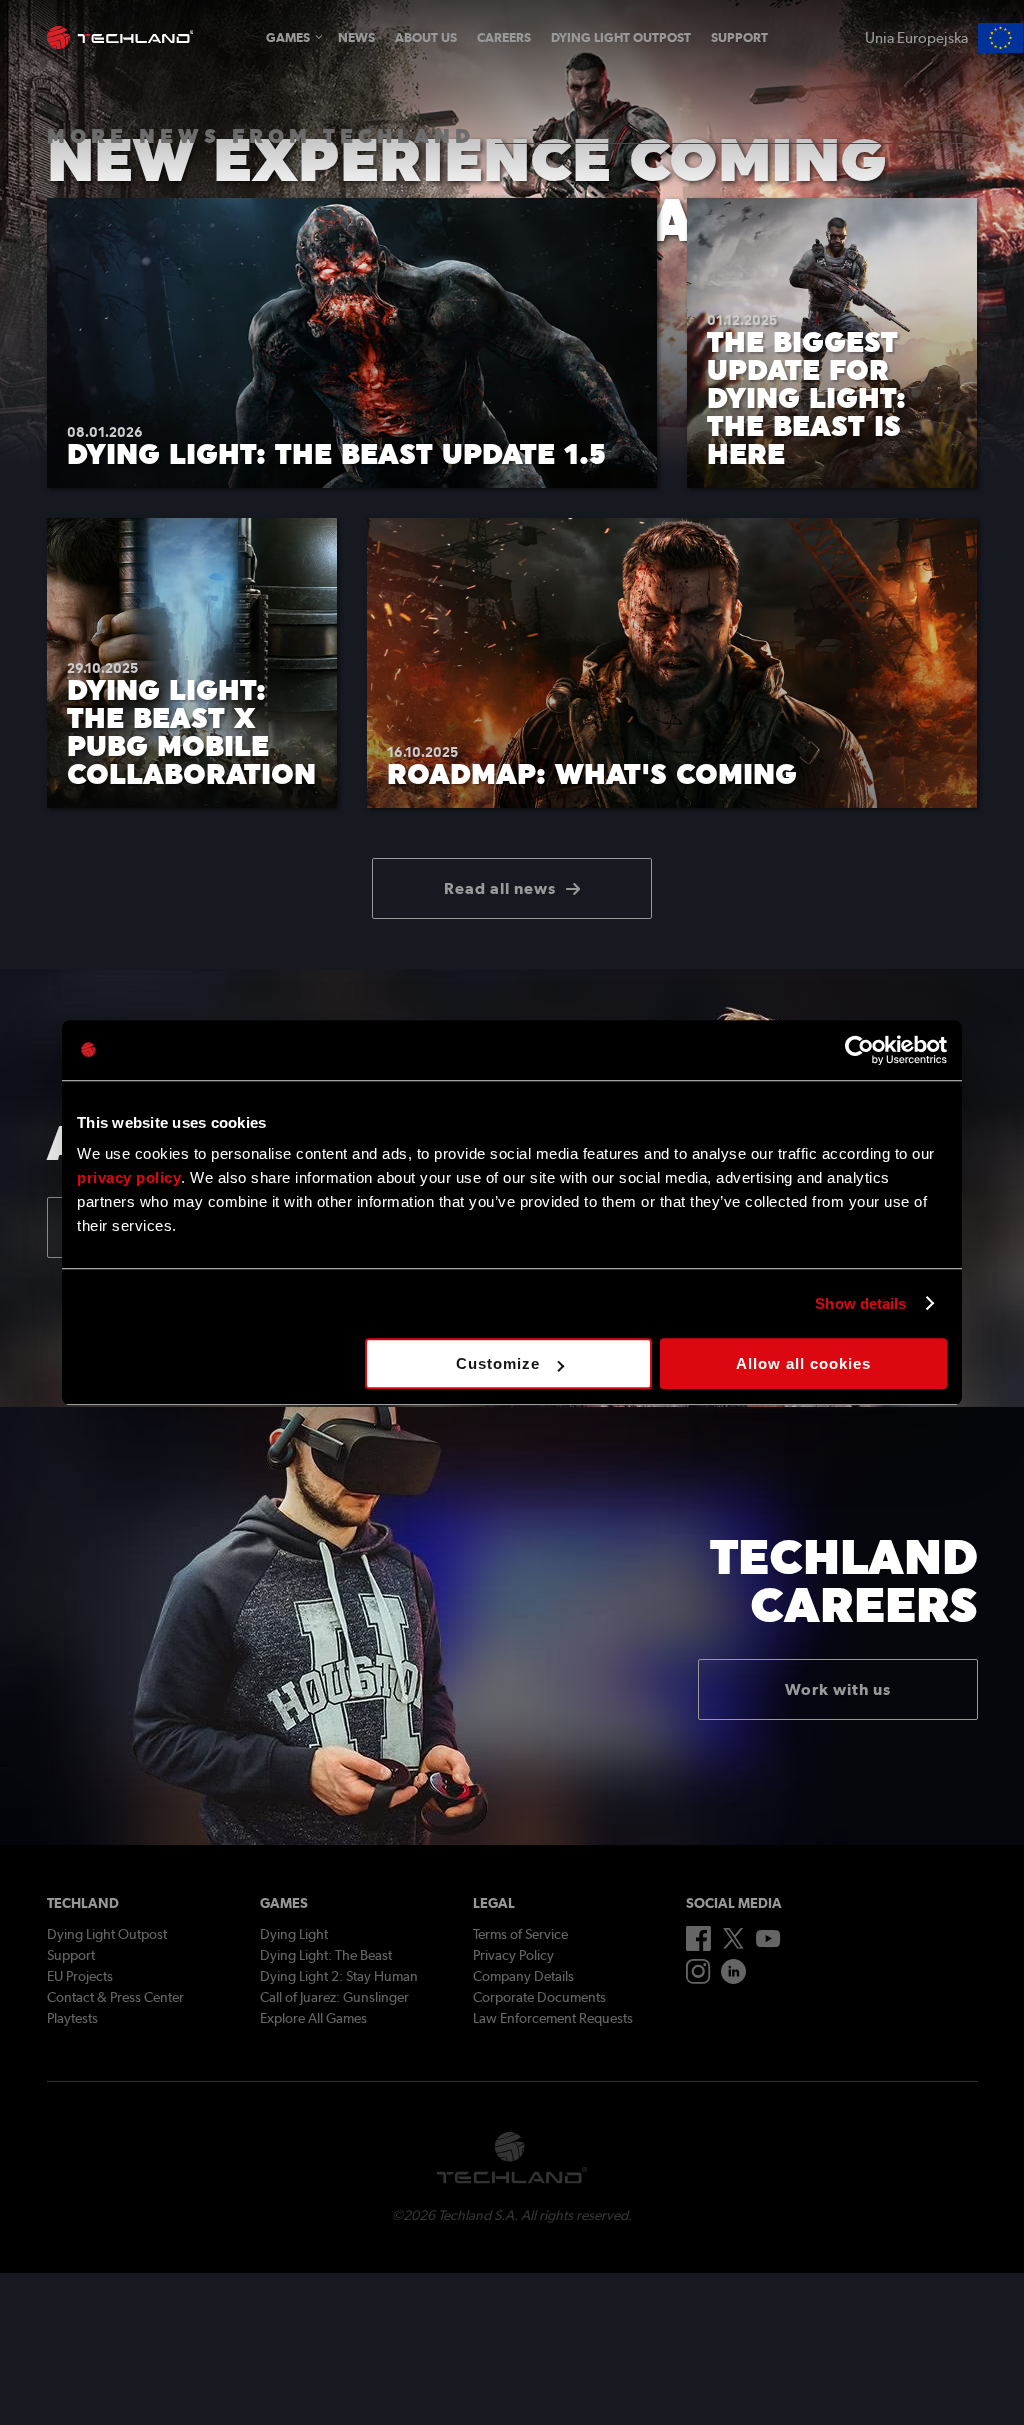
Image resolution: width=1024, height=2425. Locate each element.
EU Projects (80, 1976)
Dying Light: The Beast (326, 1955)
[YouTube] (768, 1943)
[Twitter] (733, 1944)
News (356, 37)
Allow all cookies (803, 1363)
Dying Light (294, 1934)
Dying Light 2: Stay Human (339, 1976)
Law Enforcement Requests (553, 2018)
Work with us (838, 1689)
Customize (498, 1363)
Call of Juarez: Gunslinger (334, 1997)
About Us (426, 37)
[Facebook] (698, 1946)
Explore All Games (313, 2018)
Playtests (72, 2018)
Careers (504, 37)
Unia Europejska (916, 38)
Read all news (500, 888)
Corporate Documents (539, 1997)
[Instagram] (698, 1979)
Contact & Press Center (115, 1997)
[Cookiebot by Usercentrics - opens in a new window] (859, 1050)
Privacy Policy (513, 1955)
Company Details (523, 1976)
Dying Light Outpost (621, 37)
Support (739, 37)
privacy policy (129, 1177)
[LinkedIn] (733, 1979)
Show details (860, 1303)
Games (288, 37)
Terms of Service (520, 1934)
